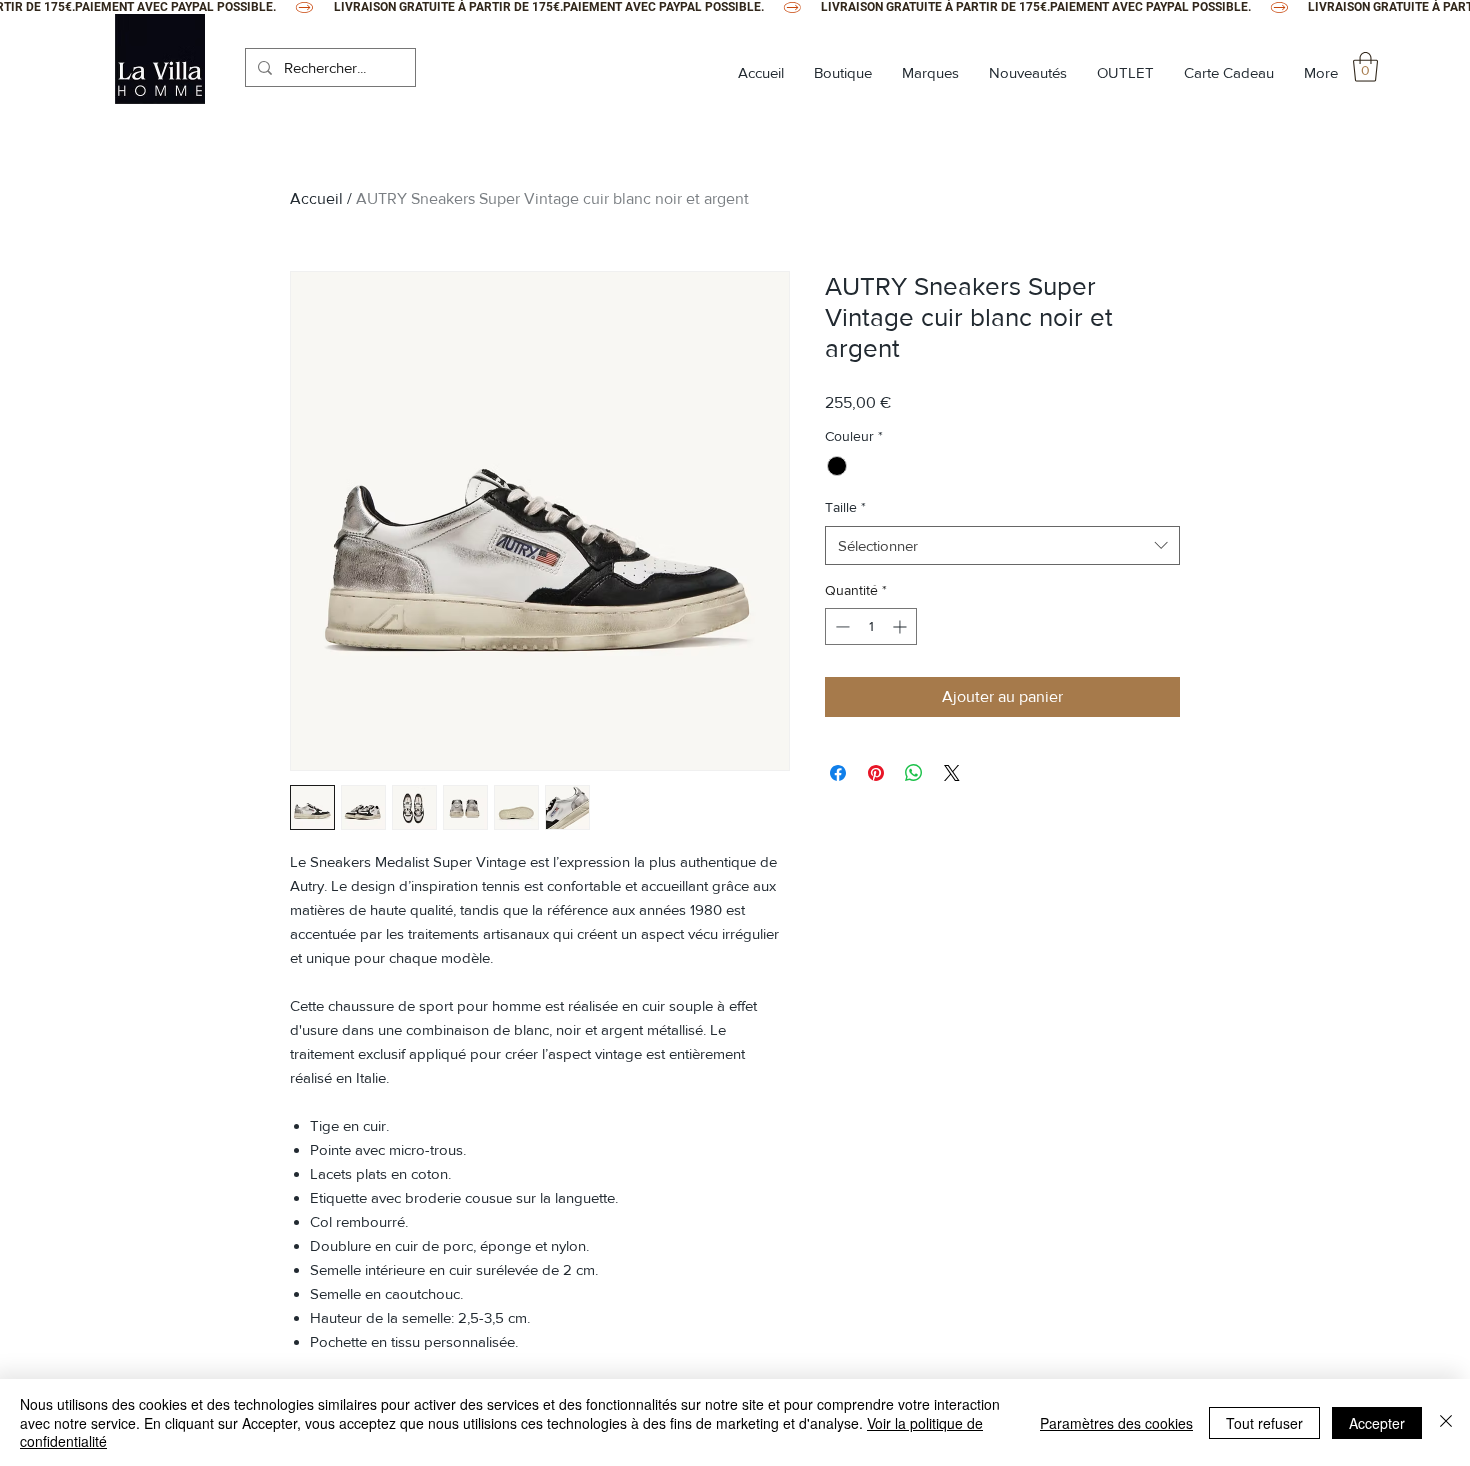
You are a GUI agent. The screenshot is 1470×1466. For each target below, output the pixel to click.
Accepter (1377, 1423)
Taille (845, 507)
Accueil (316, 198)
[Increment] (901, 626)
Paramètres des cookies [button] (1116, 1423)
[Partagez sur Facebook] (838, 773)
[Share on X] (952, 773)
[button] (1365, 67)
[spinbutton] (871, 626)
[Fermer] (1446, 1422)
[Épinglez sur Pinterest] (876, 773)
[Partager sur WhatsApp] (914, 773)
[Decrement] (840, 626)
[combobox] (1002, 545)
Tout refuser (1264, 1423)
